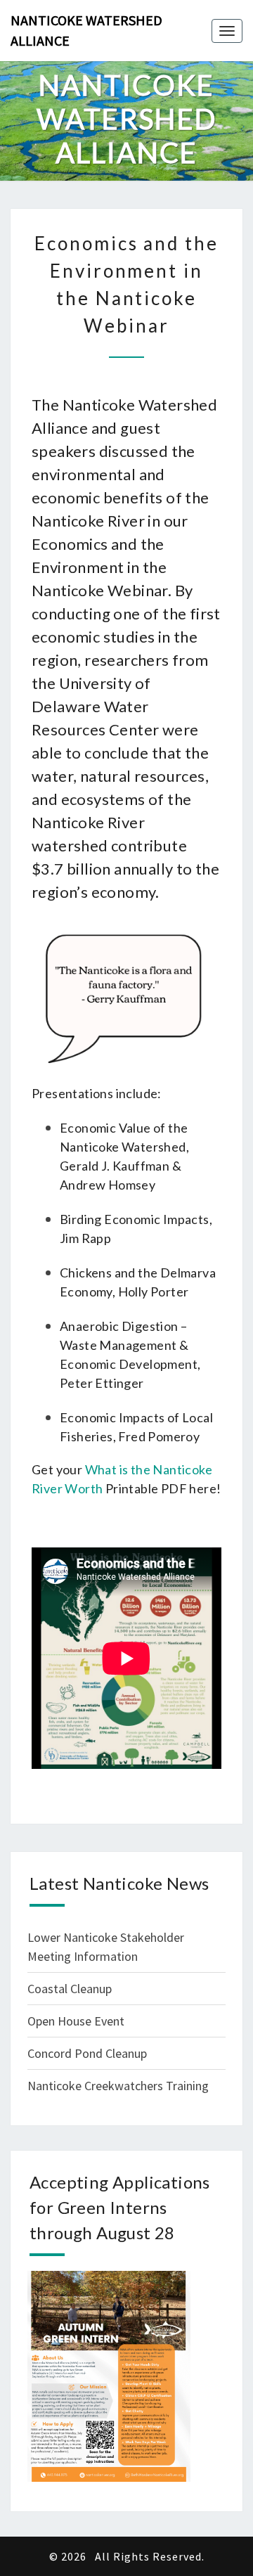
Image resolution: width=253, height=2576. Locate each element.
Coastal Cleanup (70, 1989)
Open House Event (76, 2021)
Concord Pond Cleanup (87, 2053)
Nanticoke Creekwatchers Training (118, 2086)
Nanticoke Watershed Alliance (86, 30)
